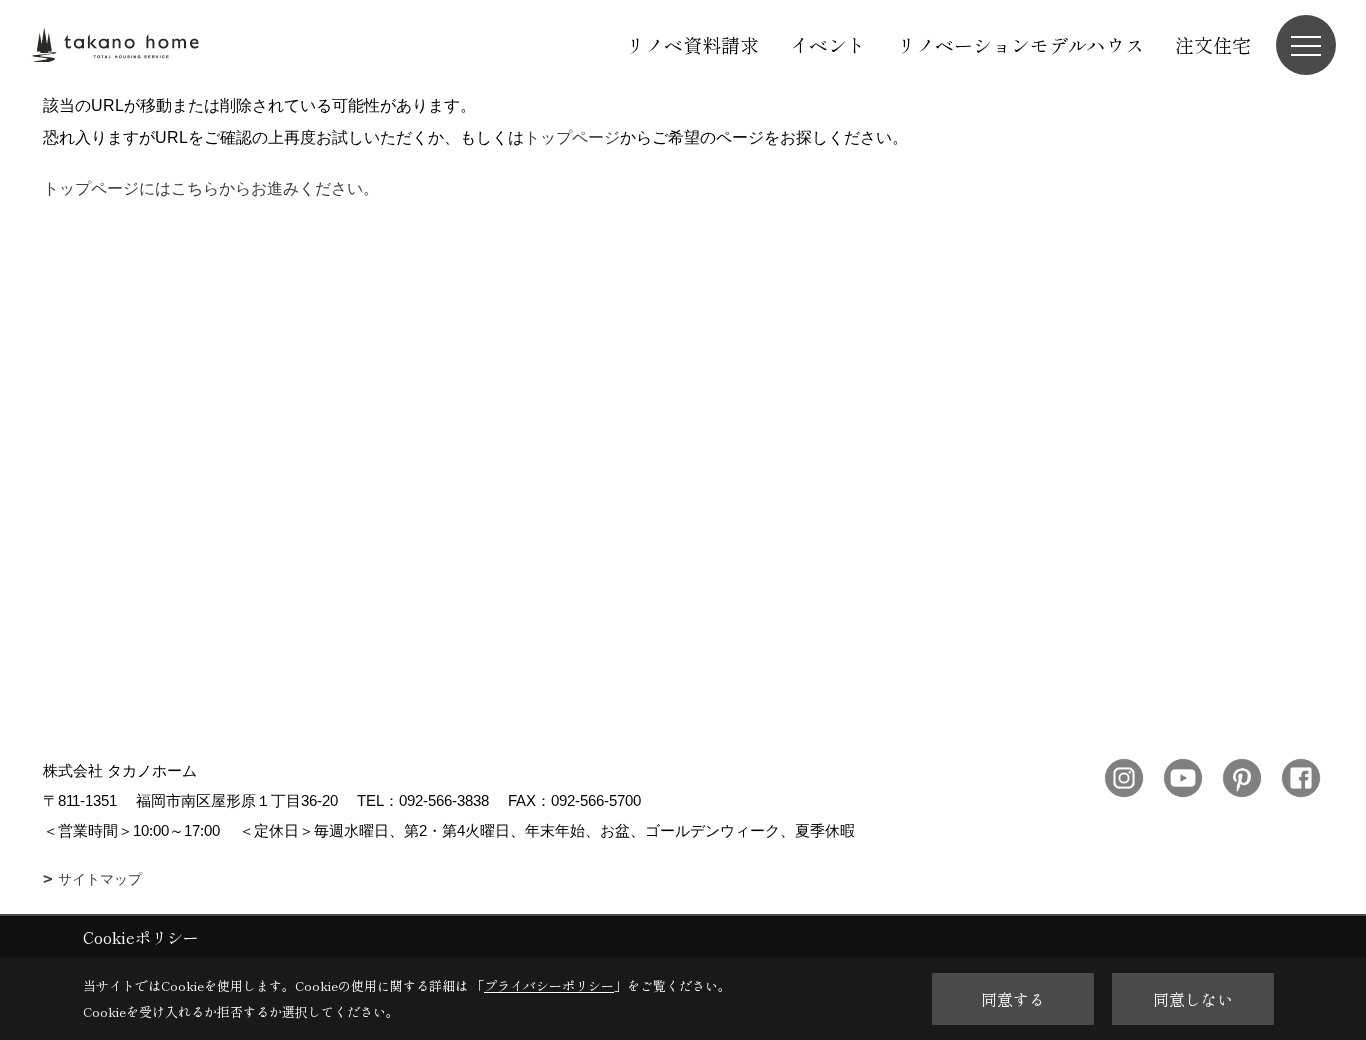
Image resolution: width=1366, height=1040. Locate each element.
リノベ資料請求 (692, 44)
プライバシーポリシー (549, 985)
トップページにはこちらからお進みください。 (211, 188)
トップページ (572, 137)
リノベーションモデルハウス (1020, 44)
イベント (828, 44)
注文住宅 (1213, 44)
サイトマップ (100, 879)
